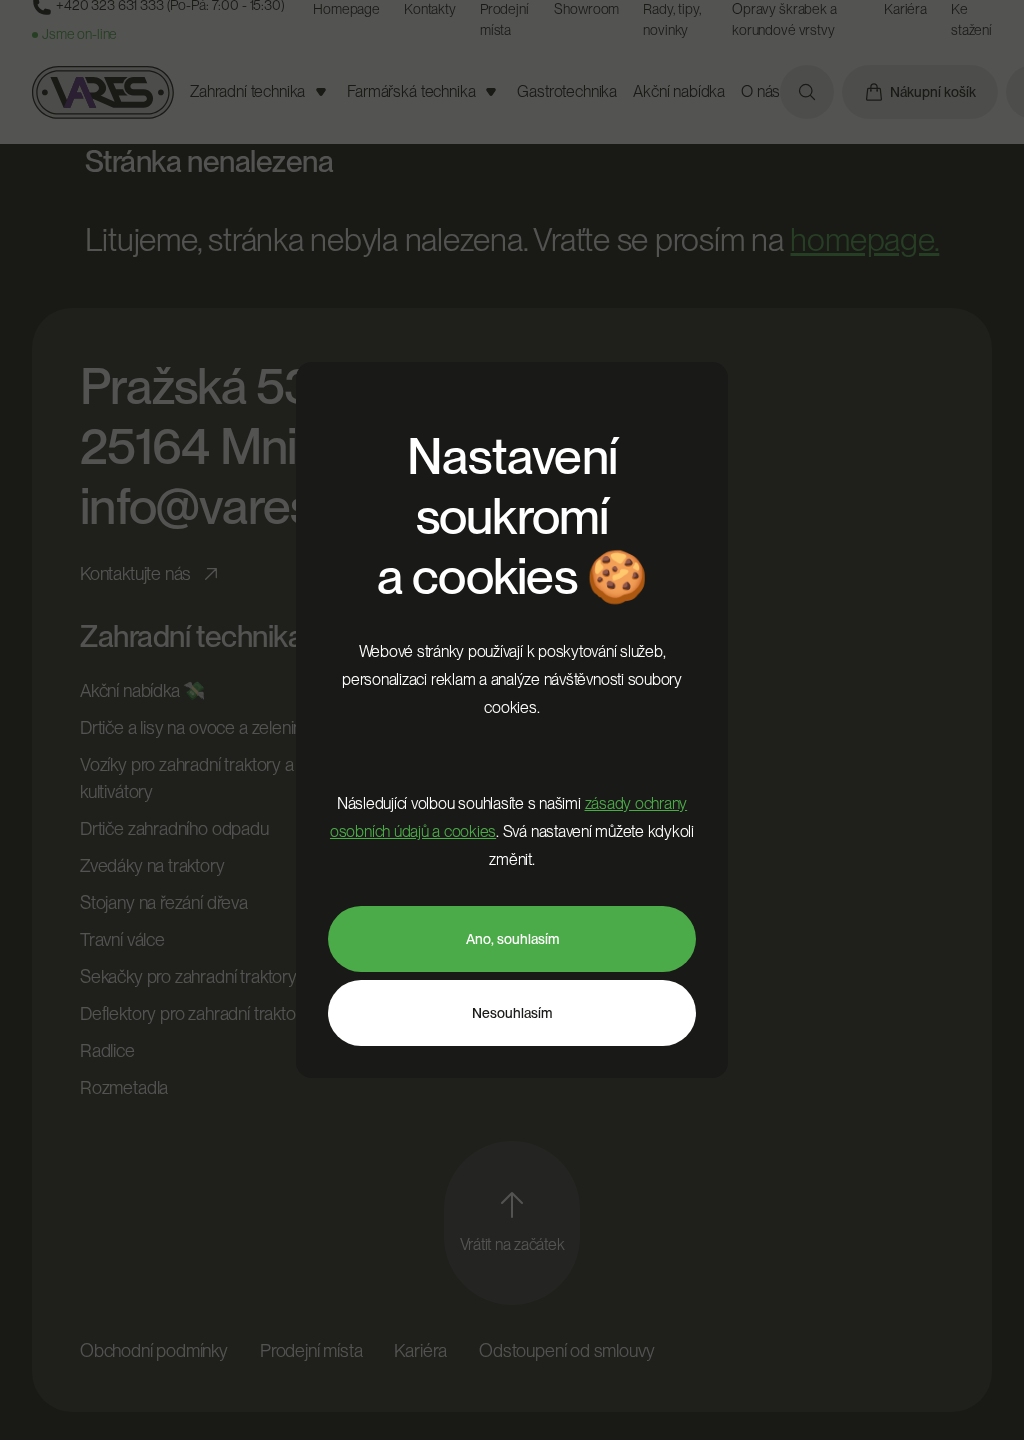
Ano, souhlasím (512, 939)
